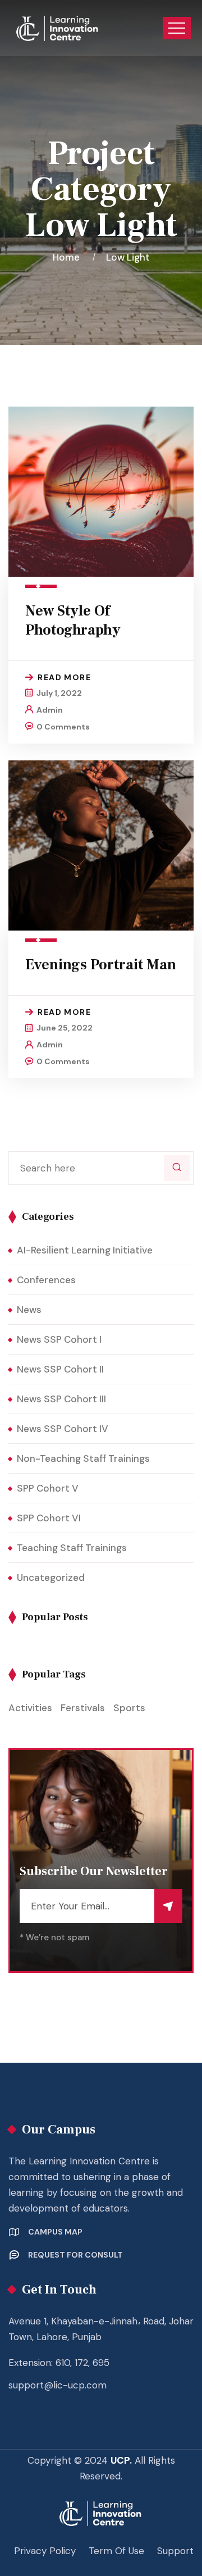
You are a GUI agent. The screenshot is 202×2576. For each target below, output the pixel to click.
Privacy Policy (45, 2551)
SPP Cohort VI (49, 1518)
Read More (64, 677)
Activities (30, 1708)
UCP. (121, 2460)
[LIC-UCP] (58, 28)
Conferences (46, 1280)
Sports (129, 1708)
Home (68, 257)
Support (175, 2551)
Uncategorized (51, 1577)
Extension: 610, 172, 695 (59, 2363)
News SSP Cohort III (61, 1399)
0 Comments (63, 727)
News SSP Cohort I (59, 1339)
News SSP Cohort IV (63, 1429)
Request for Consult (75, 2255)
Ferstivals (83, 1708)
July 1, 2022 (59, 693)
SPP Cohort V (48, 1488)
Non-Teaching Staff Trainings (83, 1458)
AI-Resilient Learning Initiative (85, 1250)
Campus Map (55, 2232)
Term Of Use (116, 2551)
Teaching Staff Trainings (72, 1548)
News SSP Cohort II (60, 1369)
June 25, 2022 (65, 1028)
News (29, 1310)
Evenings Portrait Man (101, 965)
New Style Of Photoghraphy (73, 621)
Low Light (128, 257)
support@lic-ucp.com (58, 2385)
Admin (50, 710)
